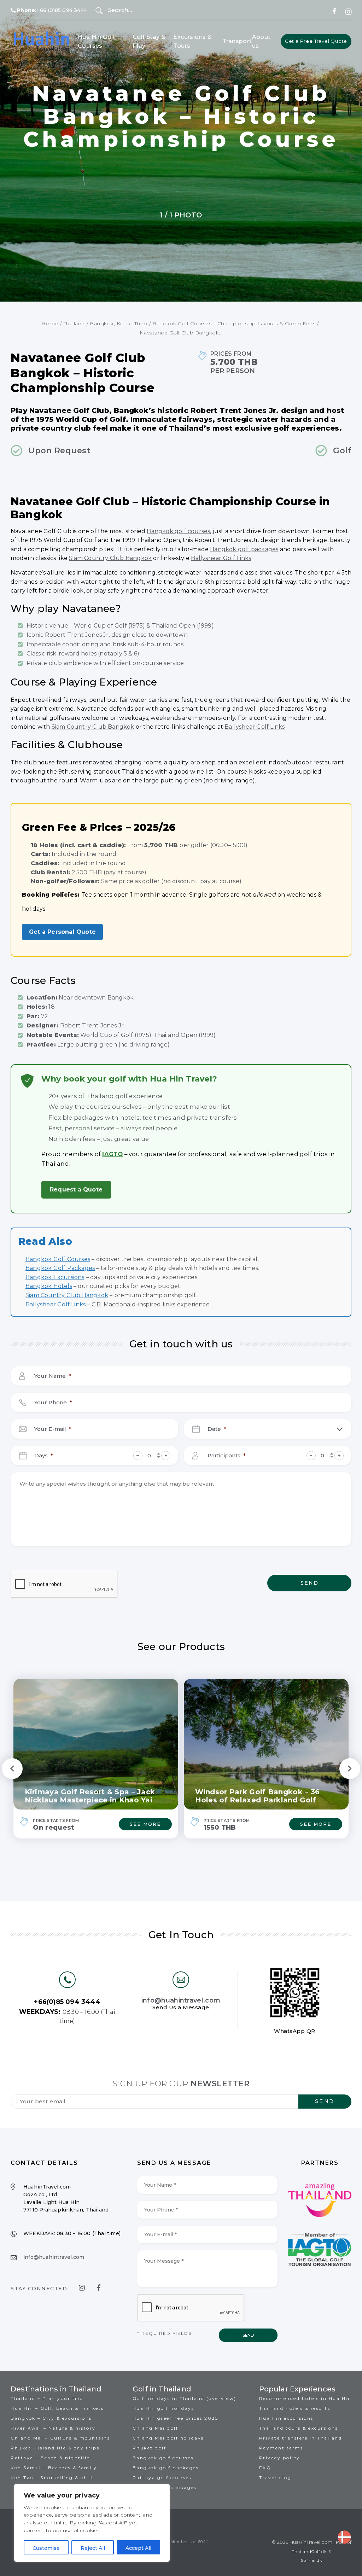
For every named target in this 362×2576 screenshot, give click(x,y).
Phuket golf (150, 2448)
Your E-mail (53, 1429)
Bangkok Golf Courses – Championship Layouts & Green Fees (234, 324)
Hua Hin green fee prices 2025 (176, 2418)
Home (50, 324)
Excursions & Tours (192, 42)
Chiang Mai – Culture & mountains (60, 2438)
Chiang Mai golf (156, 2428)
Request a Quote (76, 1190)
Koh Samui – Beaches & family (54, 2468)
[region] (92, 2523)
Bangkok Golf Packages (60, 1268)
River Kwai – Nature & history (53, 2428)
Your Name (53, 1376)
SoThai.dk (312, 2560)
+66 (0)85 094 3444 (52, 10)
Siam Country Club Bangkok (110, 558)
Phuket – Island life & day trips (55, 2448)
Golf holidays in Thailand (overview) (185, 2398)
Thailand (74, 324)
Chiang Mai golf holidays (168, 2438)
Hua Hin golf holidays (164, 2408)
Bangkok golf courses (178, 531)
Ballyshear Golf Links (221, 558)
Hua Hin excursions (286, 2418)
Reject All (93, 2548)
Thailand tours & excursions (299, 2428)
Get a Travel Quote (316, 41)
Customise (46, 2548)
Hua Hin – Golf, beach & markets (57, 2408)
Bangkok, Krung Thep (119, 324)
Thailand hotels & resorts (295, 2408)
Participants (227, 1455)
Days (44, 1455)
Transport (237, 41)
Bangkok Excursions (55, 1277)
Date (217, 1429)
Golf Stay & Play (149, 42)
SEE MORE (145, 1824)
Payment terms (281, 2448)
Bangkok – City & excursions (51, 2418)
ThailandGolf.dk (309, 2552)
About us (261, 42)
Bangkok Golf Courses (58, 1259)
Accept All (138, 2548)
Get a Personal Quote (62, 932)
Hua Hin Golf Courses (97, 42)
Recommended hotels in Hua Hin (305, 2398)
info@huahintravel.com (181, 2000)
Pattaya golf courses (162, 2478)
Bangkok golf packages (244, 549)
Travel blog (275, 2478)
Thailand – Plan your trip (47, 2398)
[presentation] (64, 1585)
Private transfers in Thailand (301, 2438)
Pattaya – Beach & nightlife (50, 2458)
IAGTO (112, 1154)
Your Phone (53, 1402)
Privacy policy (280, 2458)
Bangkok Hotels (49, 1286)
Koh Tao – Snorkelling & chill (52, 2478)
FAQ (265, 2468)
